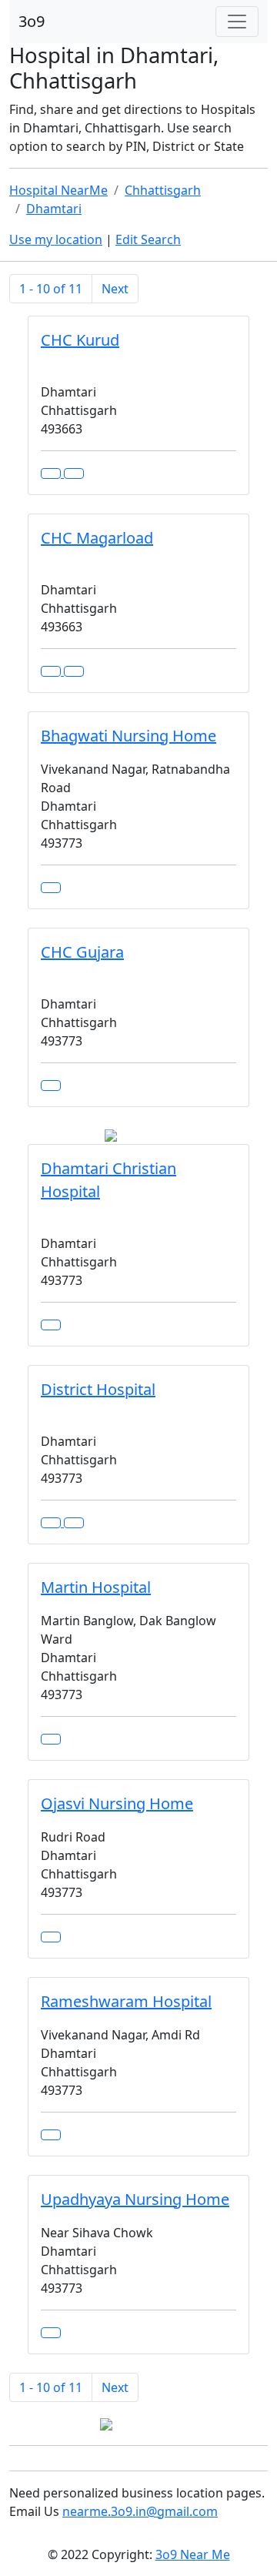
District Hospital (98, 1389)
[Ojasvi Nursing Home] (51, 1937)
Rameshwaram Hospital (126, 2001)
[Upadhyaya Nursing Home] (51, 2333)
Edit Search (148, 239)
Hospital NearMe (58, 190)
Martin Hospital (96, 1587)
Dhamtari (54, 209)
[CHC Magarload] (74, 671)
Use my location (56, 239)
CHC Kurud (80, 340)
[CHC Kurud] (74, 473)
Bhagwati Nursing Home (128, 736)
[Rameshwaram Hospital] (51, 2135)
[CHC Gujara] (51, 1086)
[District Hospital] (74, 1523)
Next (115, 289)
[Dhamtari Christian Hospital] (51, 1325)
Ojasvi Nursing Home (117, 1803)
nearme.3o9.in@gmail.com (140, 2511)
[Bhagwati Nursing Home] (51, 888)
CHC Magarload (97, 538)
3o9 (32, 21)
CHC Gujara (82, 952)
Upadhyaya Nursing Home (135, 2199)
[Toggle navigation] (237, 22)
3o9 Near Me (193, 2554)
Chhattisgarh (163, 190)
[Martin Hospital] (51, 1739)
